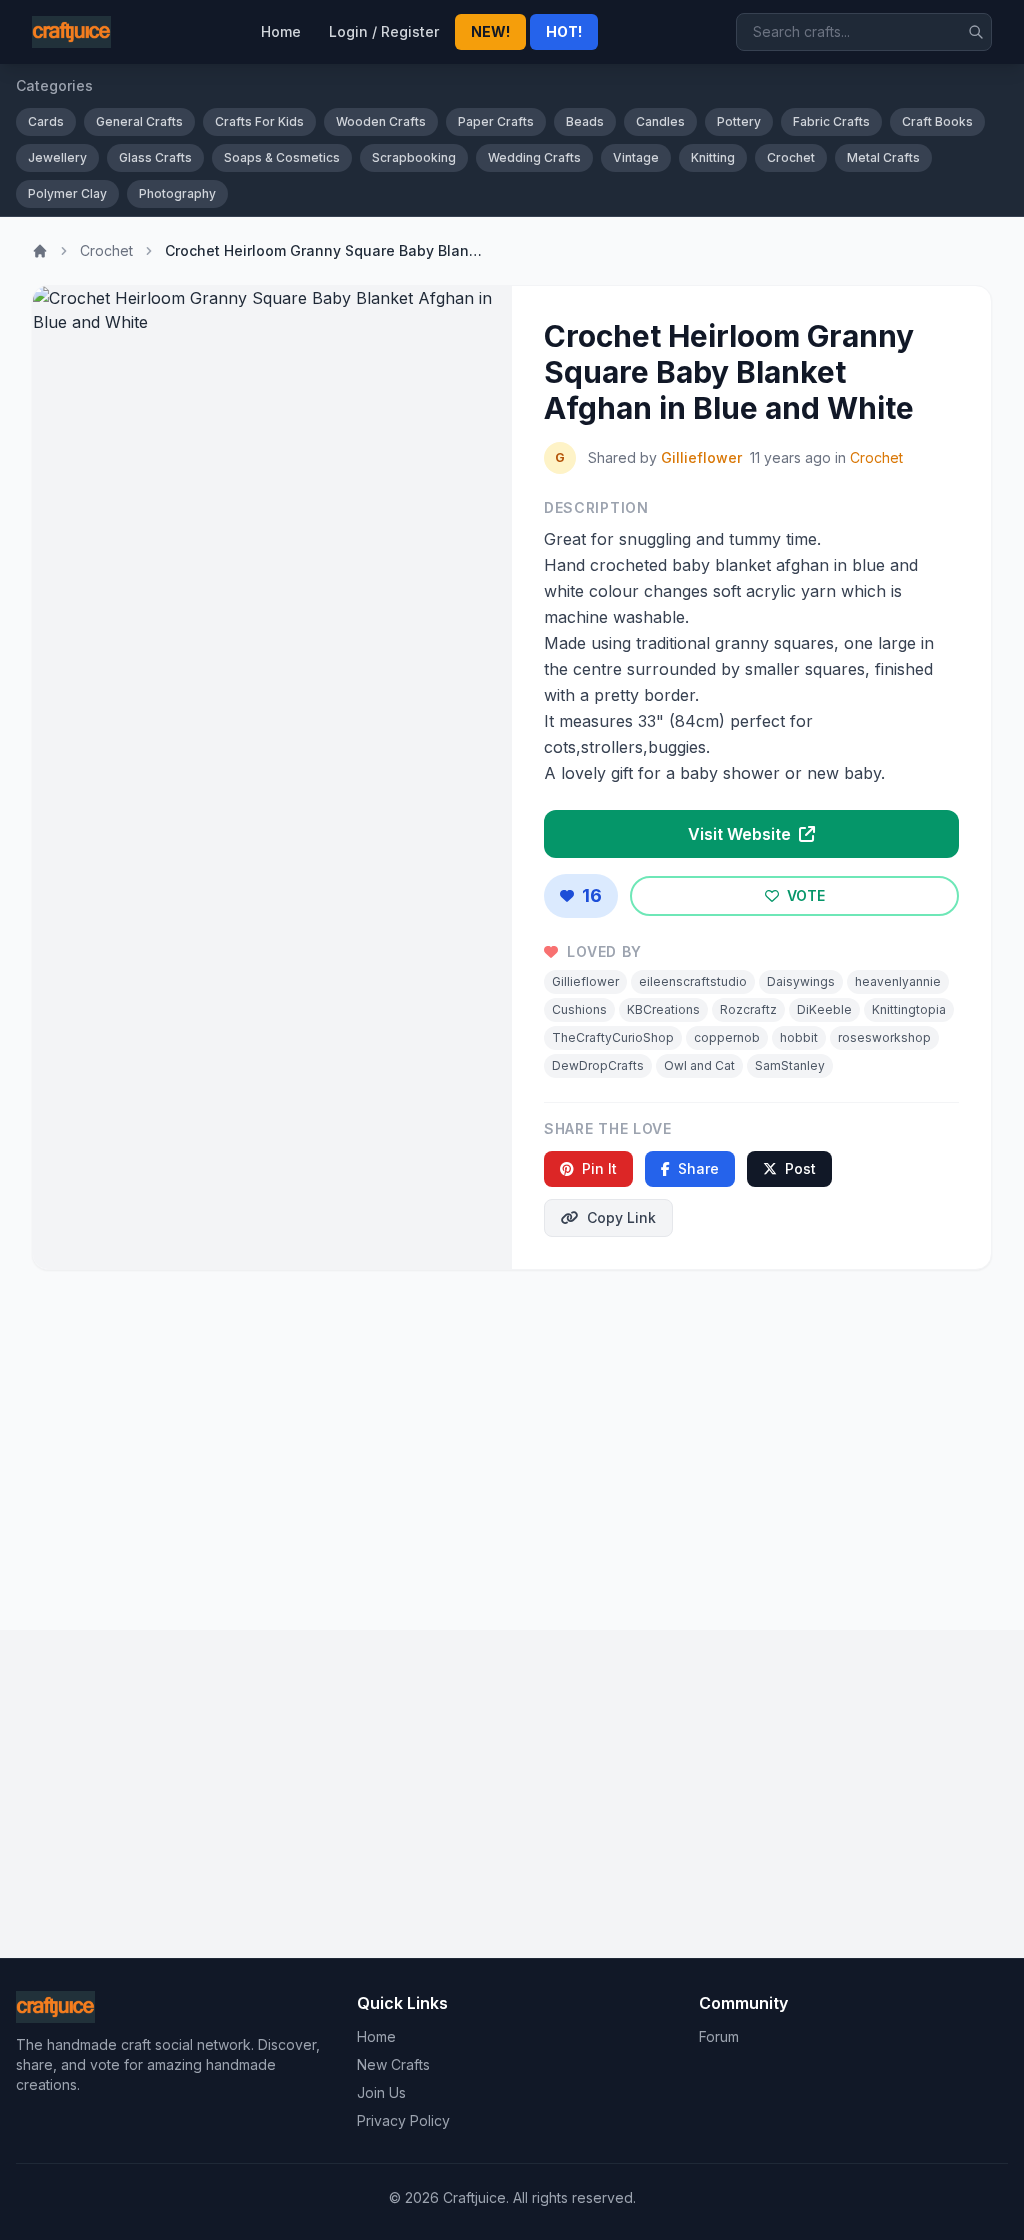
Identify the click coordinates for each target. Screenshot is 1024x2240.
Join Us (381, 2092)
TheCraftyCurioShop (613, 1037)
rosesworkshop (884, 1037)
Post (800, 1168)
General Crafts (139, 121)
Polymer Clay (67, 193)
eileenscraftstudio (693, 981)
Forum (719, 2036)
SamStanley (790, 1065)
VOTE (804, 895)
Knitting (713, 157)
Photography (177, 193)
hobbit (799, 1037)
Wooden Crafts (381, 121)
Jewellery (57, 157)
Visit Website (741, 834)
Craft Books (937, 121)
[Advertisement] (512, 1442)
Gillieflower (701, 457)
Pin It (599, 1168)
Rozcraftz (748, 1009)
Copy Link (621, 1217)
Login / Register (384, 31)
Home (281, 31)
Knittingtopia (909, 1009)
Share (698, 1168)
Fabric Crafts (831, 121)
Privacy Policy (403, 2120)
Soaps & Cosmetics (282, 157)
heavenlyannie (898, 981)
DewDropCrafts (598, 1065)
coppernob (727, 1037)
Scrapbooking (414, 157)
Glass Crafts (155, 157)
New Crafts (393, 2064)
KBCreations (663, 1009)
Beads (585, 121)
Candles (660, 121)
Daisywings (801, 981)
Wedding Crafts (534, 157)
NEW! (490, 31)
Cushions (579, 1009)
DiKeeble (824, 1009)
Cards (46, 121)
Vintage (636, 157)
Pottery (739, 121)
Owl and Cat (699, 1065)
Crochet (791, 157)
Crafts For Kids (259, 121)
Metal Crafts (883, 157)
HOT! (564, 31)
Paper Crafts (496, 121)
